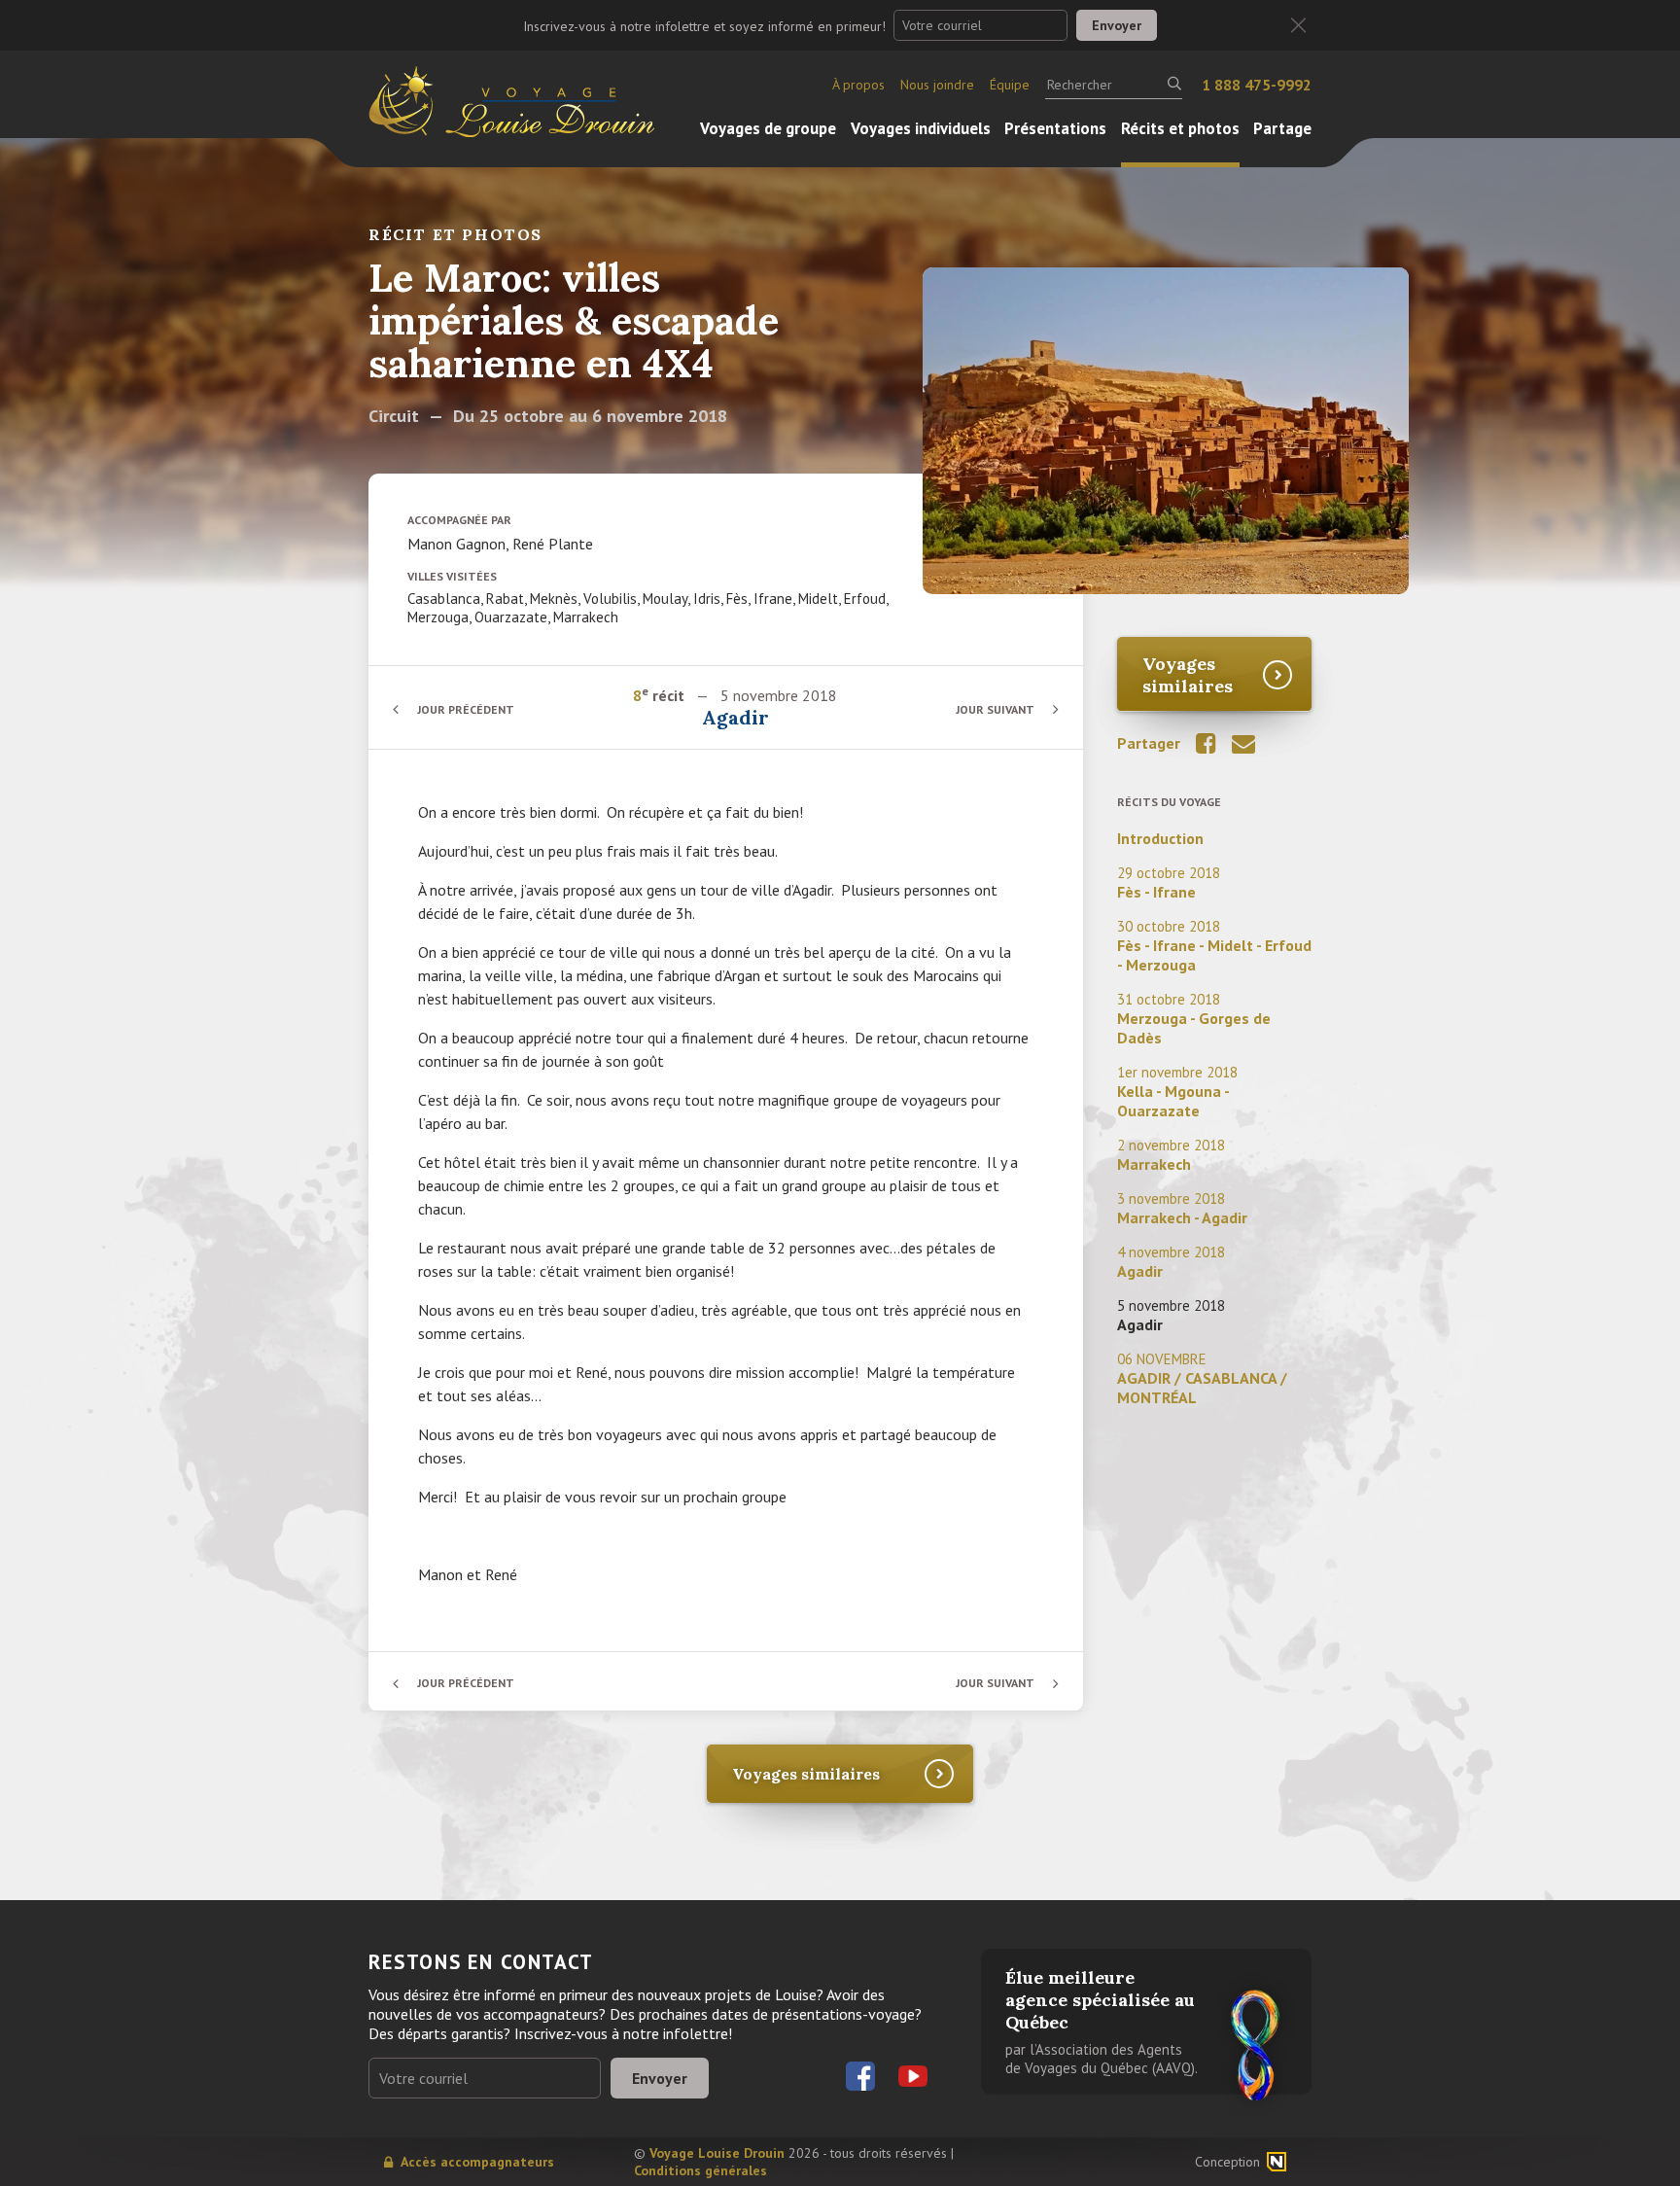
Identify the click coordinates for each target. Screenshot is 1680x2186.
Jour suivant (995, 709)
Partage (1282, 128)
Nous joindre (937, 85)
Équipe (1010, 85)
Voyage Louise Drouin (717, 2153)
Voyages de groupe (768, 128)
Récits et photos (1180, 128)
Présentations (1055, 128)
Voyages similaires (1188, 675)
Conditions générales (700, 2170)
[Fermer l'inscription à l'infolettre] (1298, 26)
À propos (858, 85)
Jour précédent (466, 709)
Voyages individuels (921, 128)
